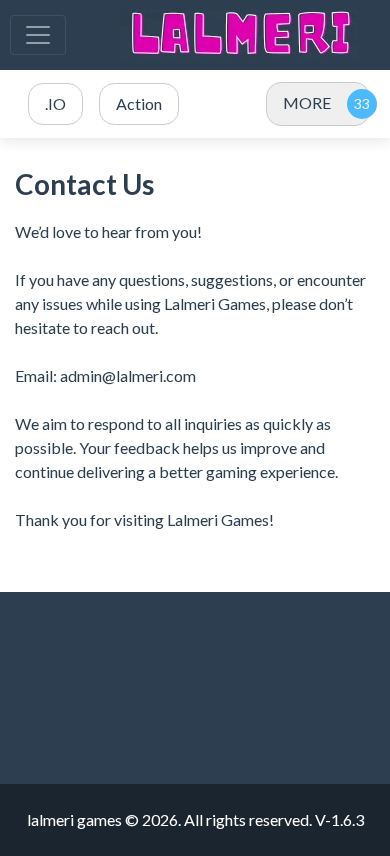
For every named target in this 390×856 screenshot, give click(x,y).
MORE (307, 102)
